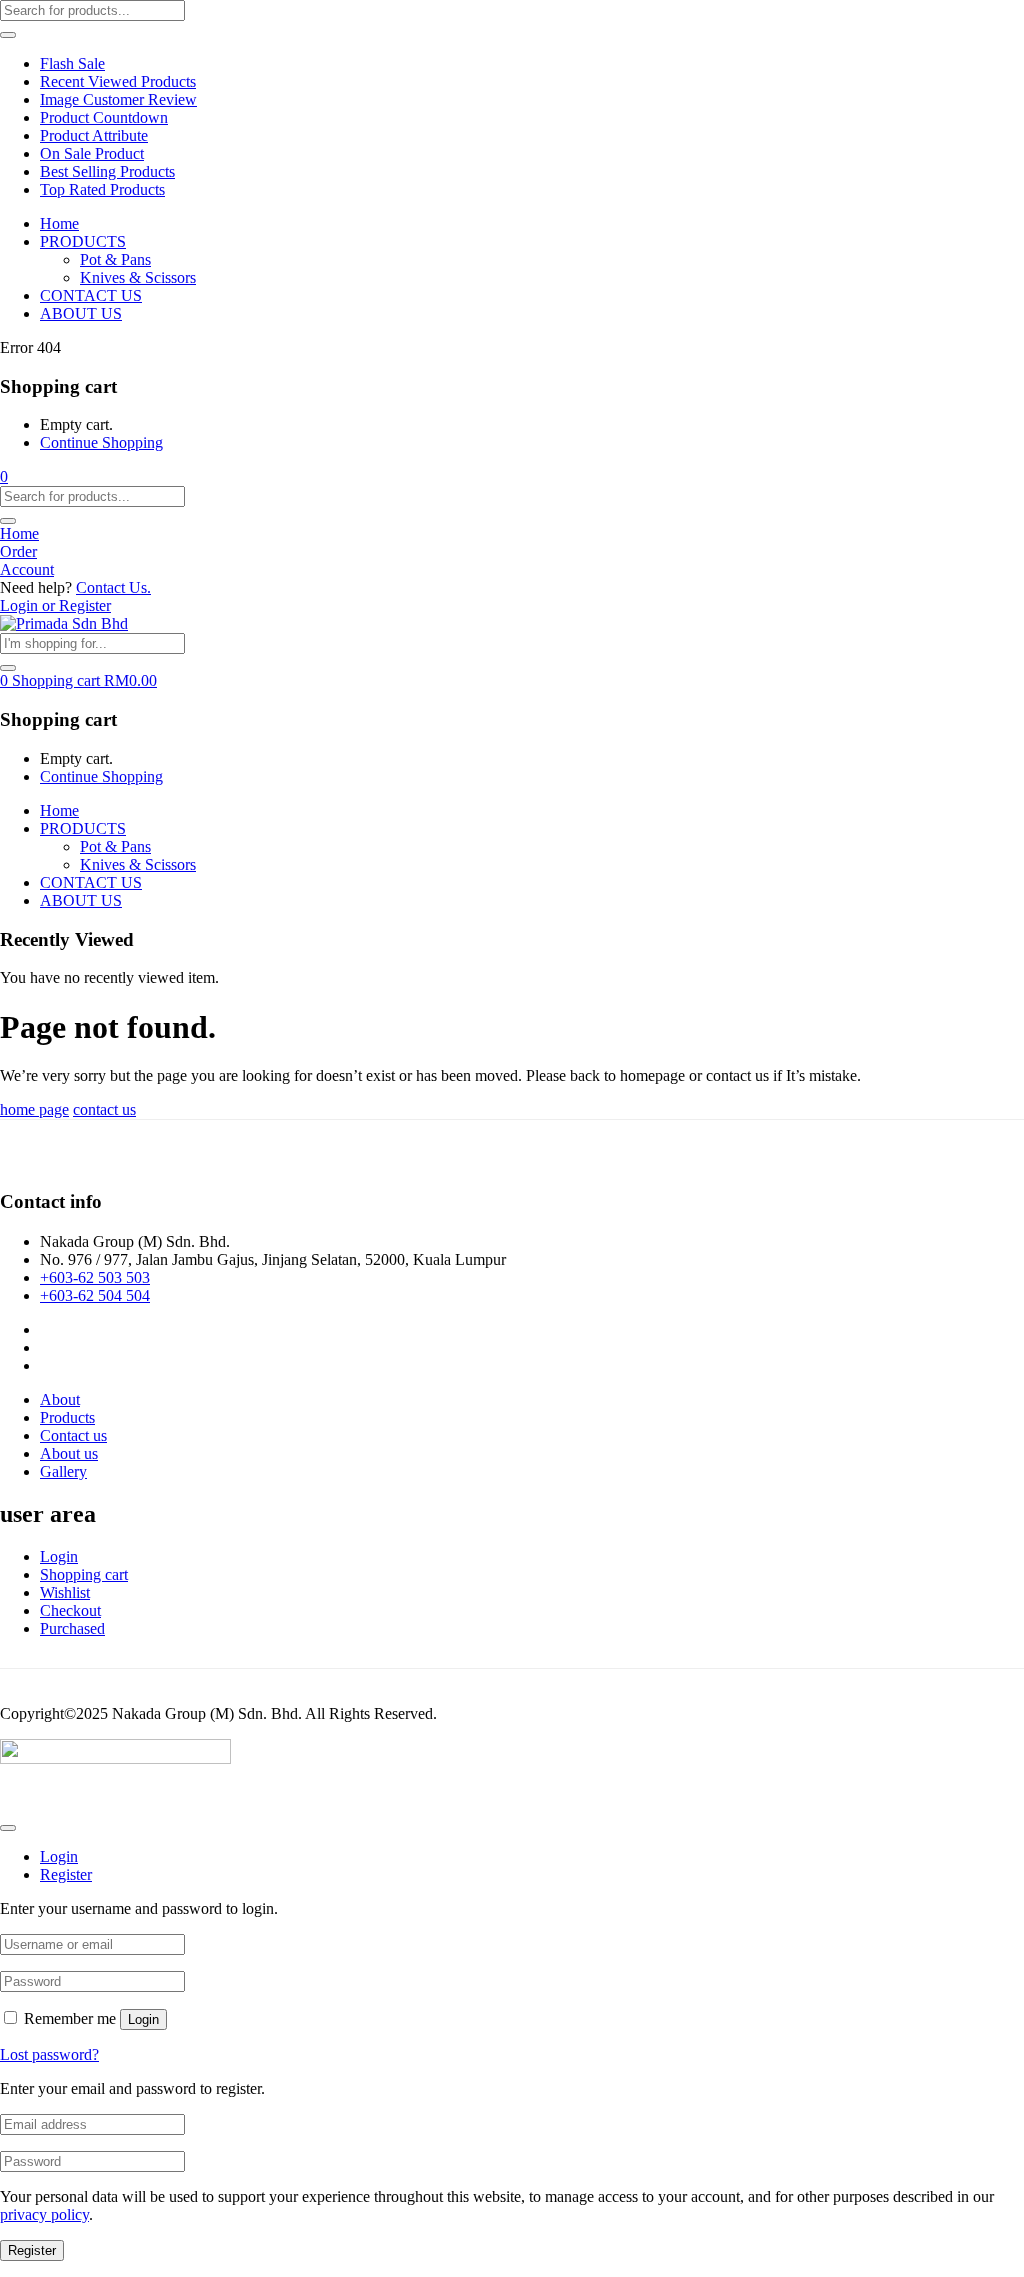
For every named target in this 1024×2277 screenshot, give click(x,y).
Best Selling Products (107, 171)
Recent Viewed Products (118, 81)
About (60, 1399)
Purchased (72, 1628)
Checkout (70, 1610)
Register (32, 2250)
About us (69, 1453)
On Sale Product (92, 153)
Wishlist (65, 1592)
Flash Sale (72, 63)
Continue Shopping (101, 442)
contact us (104, 1109)
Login (59, 1556)
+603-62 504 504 (95, 1295)
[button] (4, 476)
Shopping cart (84, 1574)
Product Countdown (104, 117)
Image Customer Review (118, 99)
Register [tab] (66, 1874)
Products (67, 1417)
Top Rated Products (102, 189)
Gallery (63, 1471)
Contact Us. (113, 587)
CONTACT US (91, 295)
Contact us (73, 1435)
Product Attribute (94, 135)
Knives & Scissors (138, 277)
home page (34, 1109)
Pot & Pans (115, 259)
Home (59, 223)
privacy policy (44, 2214)
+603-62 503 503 (95, 1277)
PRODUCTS (83, 241)
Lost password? (49, 2054)
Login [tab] (59, 1856)
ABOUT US (81, 313)
